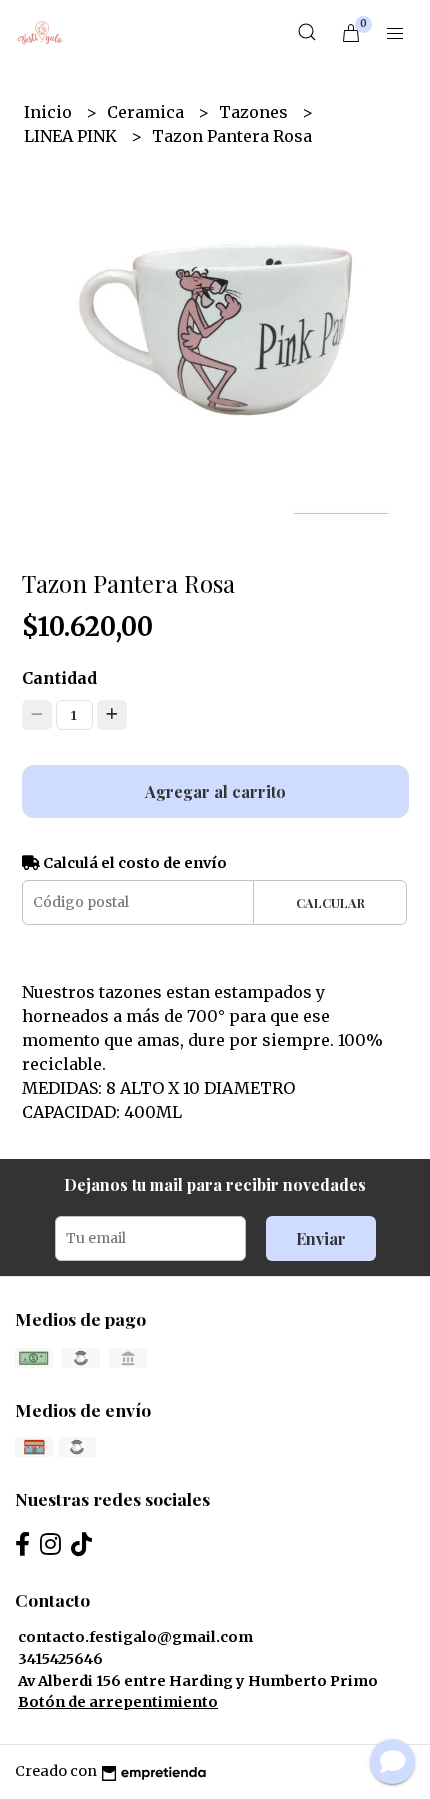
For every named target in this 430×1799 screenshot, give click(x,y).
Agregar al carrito (215, 791)
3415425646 (60, 1659)
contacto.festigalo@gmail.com (135, 1637)
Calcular (330, 902)
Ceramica (147, 112)
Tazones (255, 112)
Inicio (50, 112)
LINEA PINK (72, 136)
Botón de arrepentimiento (118, 1702)
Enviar (321, 1238)
